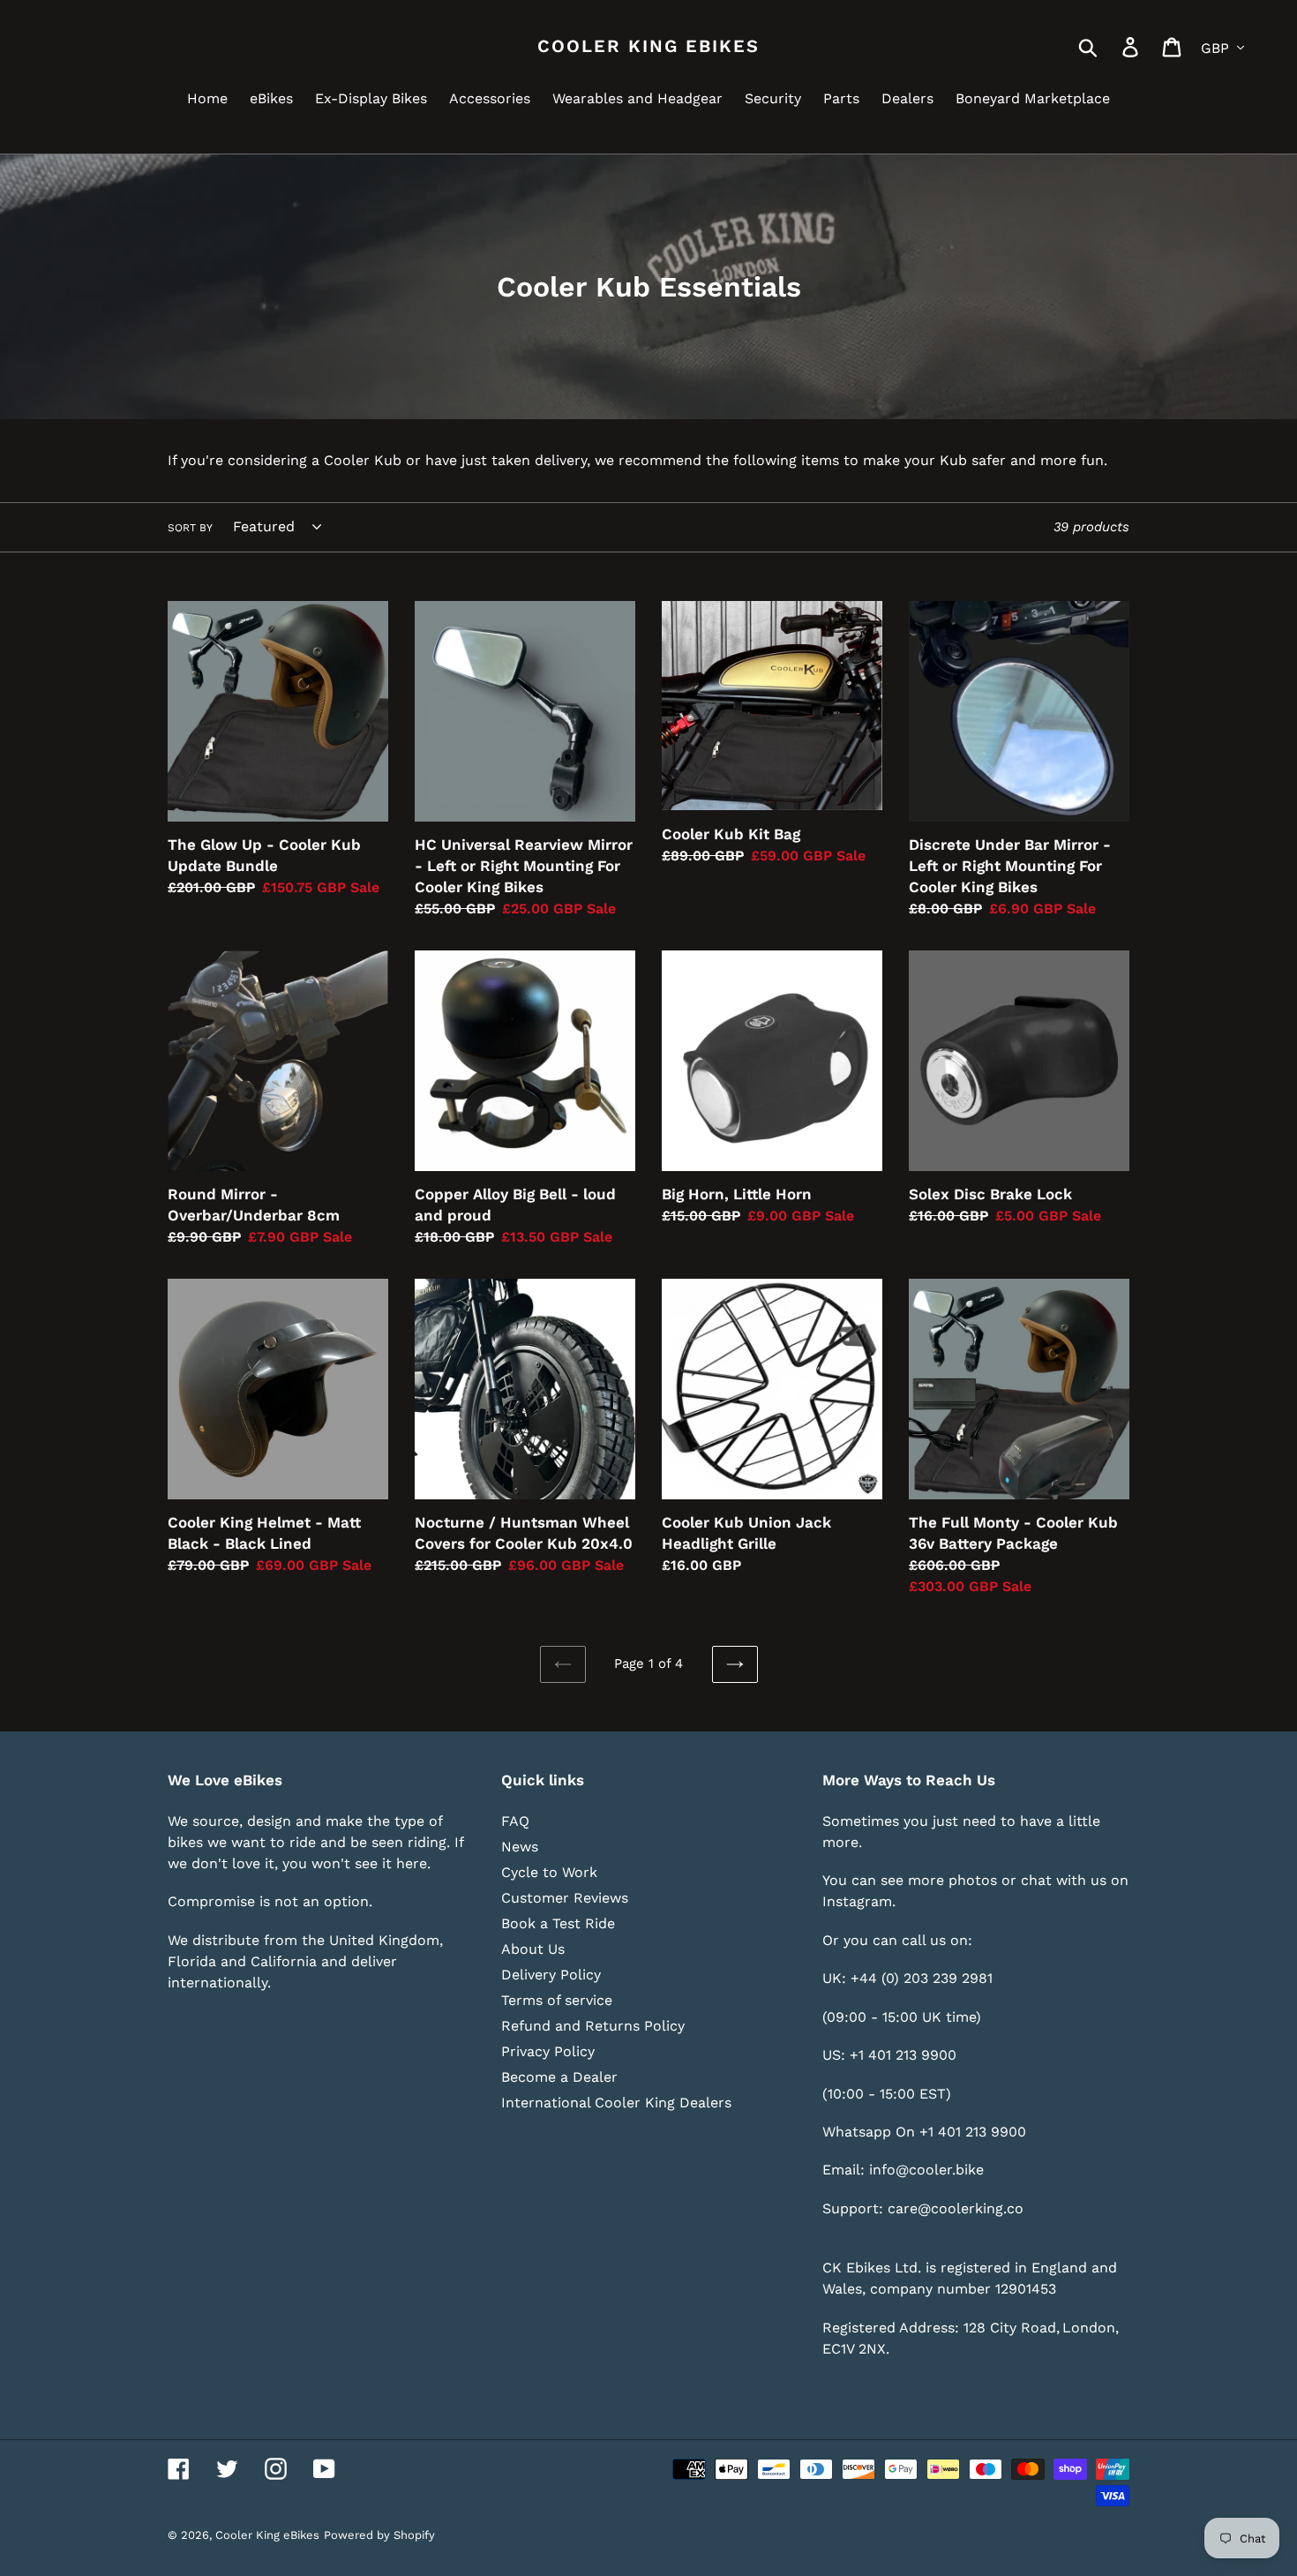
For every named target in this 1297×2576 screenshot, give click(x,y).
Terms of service (557, 2000)
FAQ (515, 1821)
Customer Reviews (565, 1898)
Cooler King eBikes (648, 46)
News (520, 1847)
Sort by (190, 528)
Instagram (857, 1901)
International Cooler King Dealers (616, 2103)
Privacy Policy (548, 2051)
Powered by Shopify (379, 2535)
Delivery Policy (551, 1975)
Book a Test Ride (558, 1923)
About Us (533, 1949)
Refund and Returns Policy (593, 2026)
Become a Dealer (559, 2077)
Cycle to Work (549, 1872)
